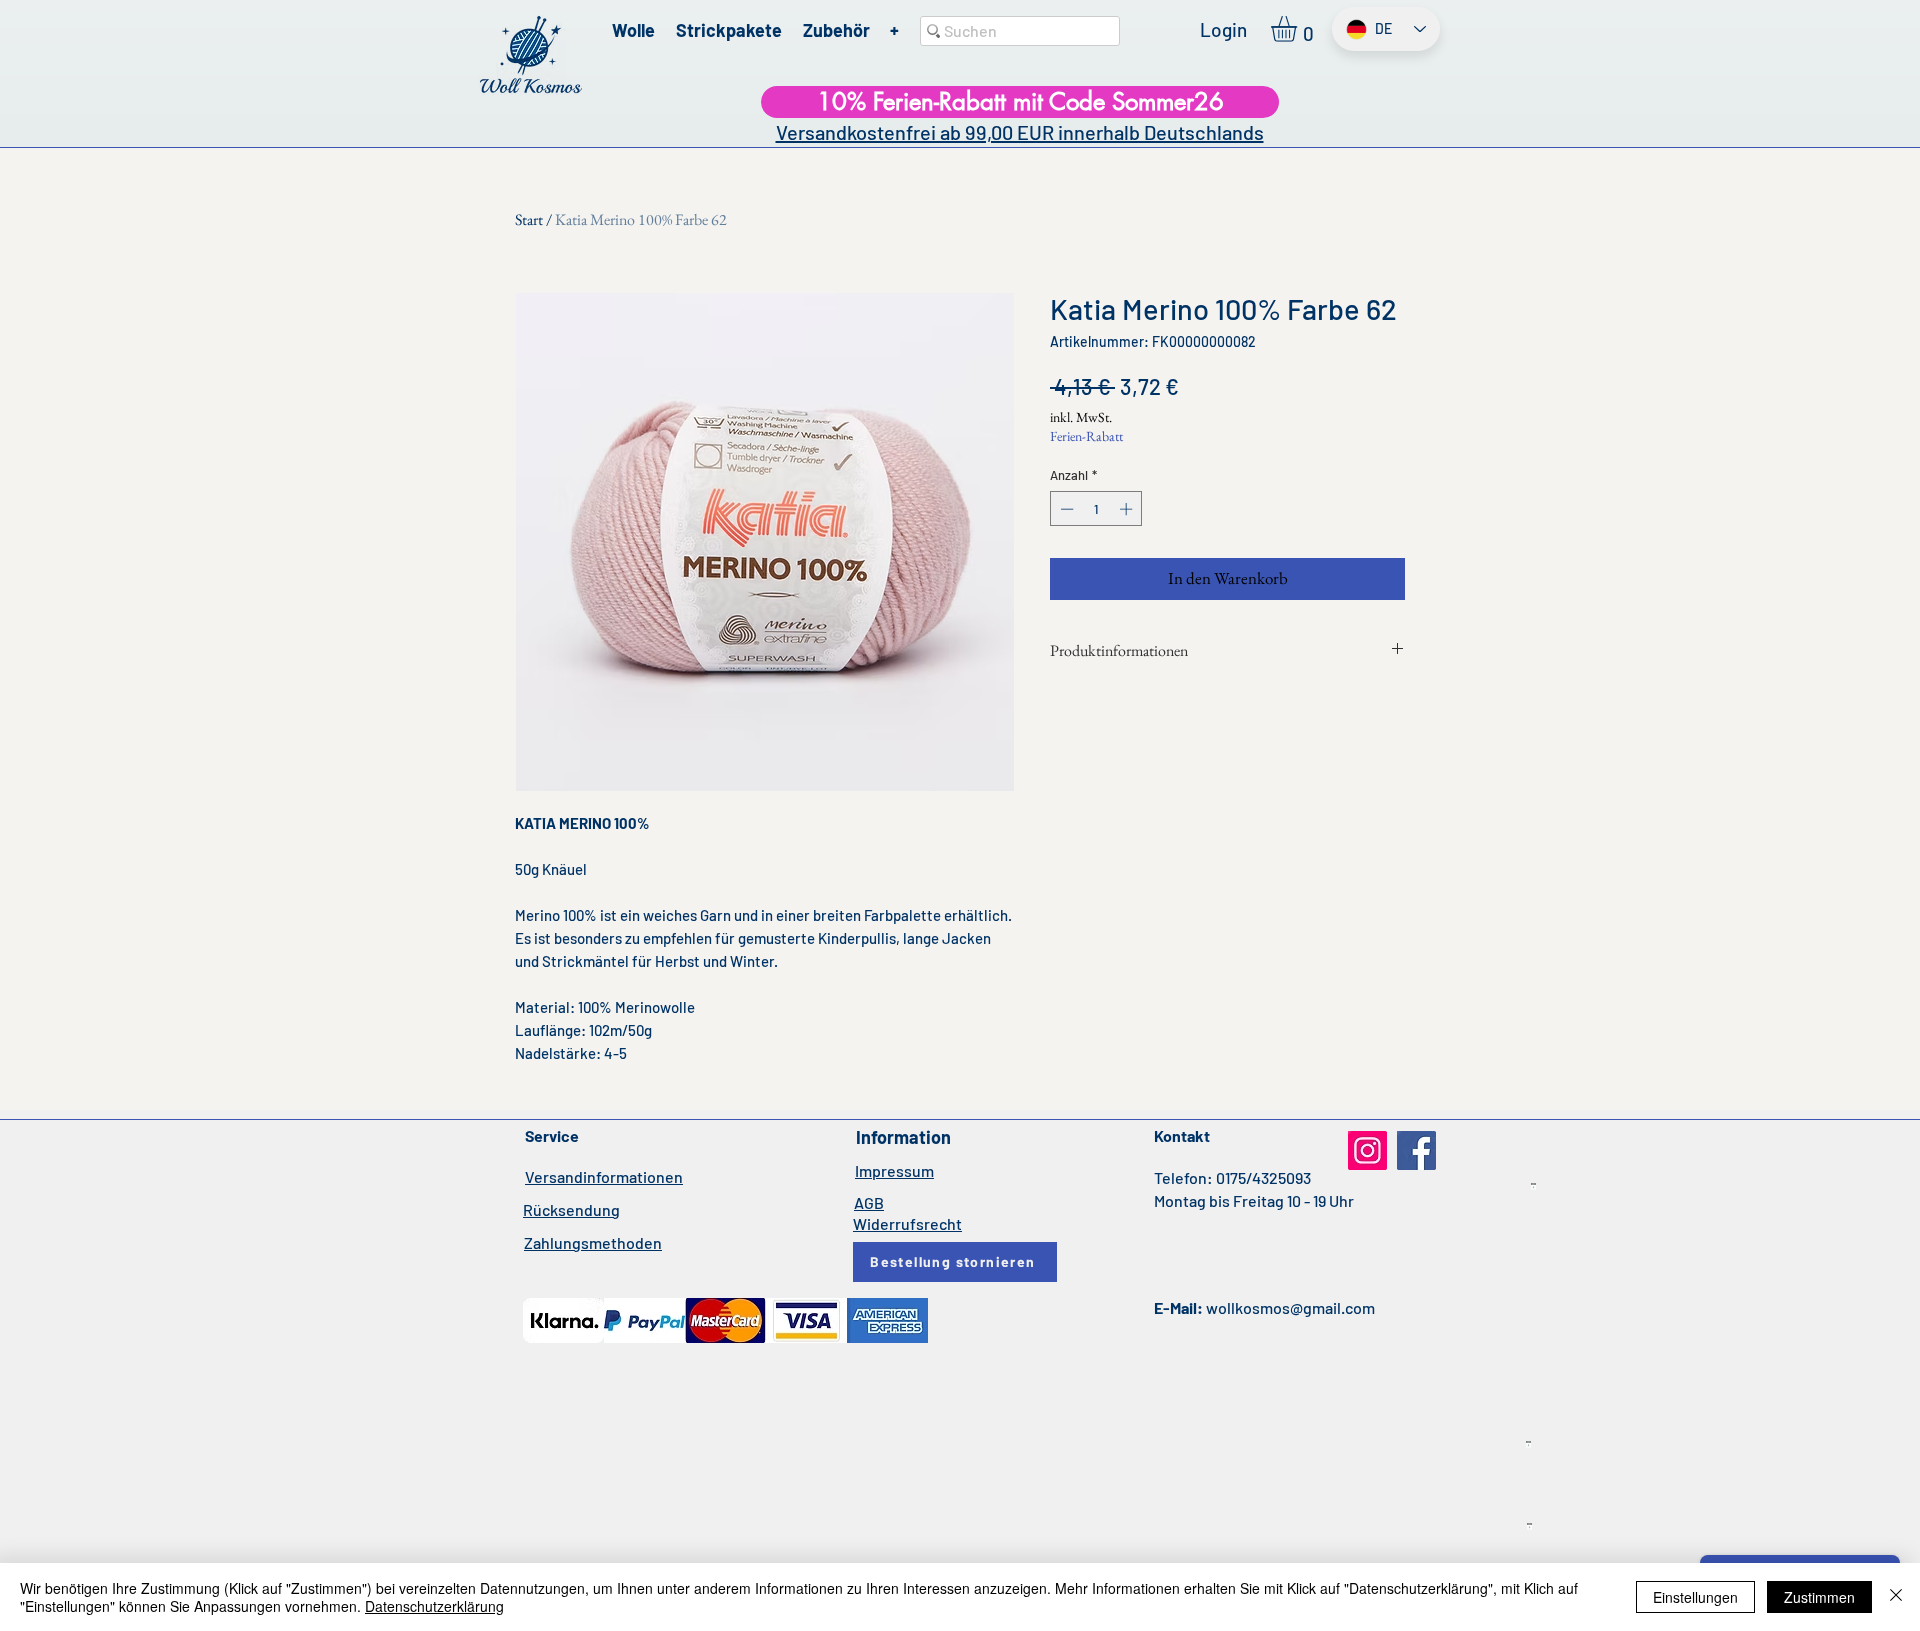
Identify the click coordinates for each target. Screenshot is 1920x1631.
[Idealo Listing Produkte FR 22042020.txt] (1529, 1527)
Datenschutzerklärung (434, 1606)
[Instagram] (1367, 1150)
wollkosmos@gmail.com (1290, 1307)
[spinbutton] (1096, 509)
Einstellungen (1695, 1597)
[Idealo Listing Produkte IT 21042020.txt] (1533, 1187)
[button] (1299, 29)
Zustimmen (1819, 1597)
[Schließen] (1896, 1597)
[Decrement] (1065, 509)
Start (529, 219)
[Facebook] (1416, 1150)
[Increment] (1128, 509)
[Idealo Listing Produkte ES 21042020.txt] (1528, 1445)
